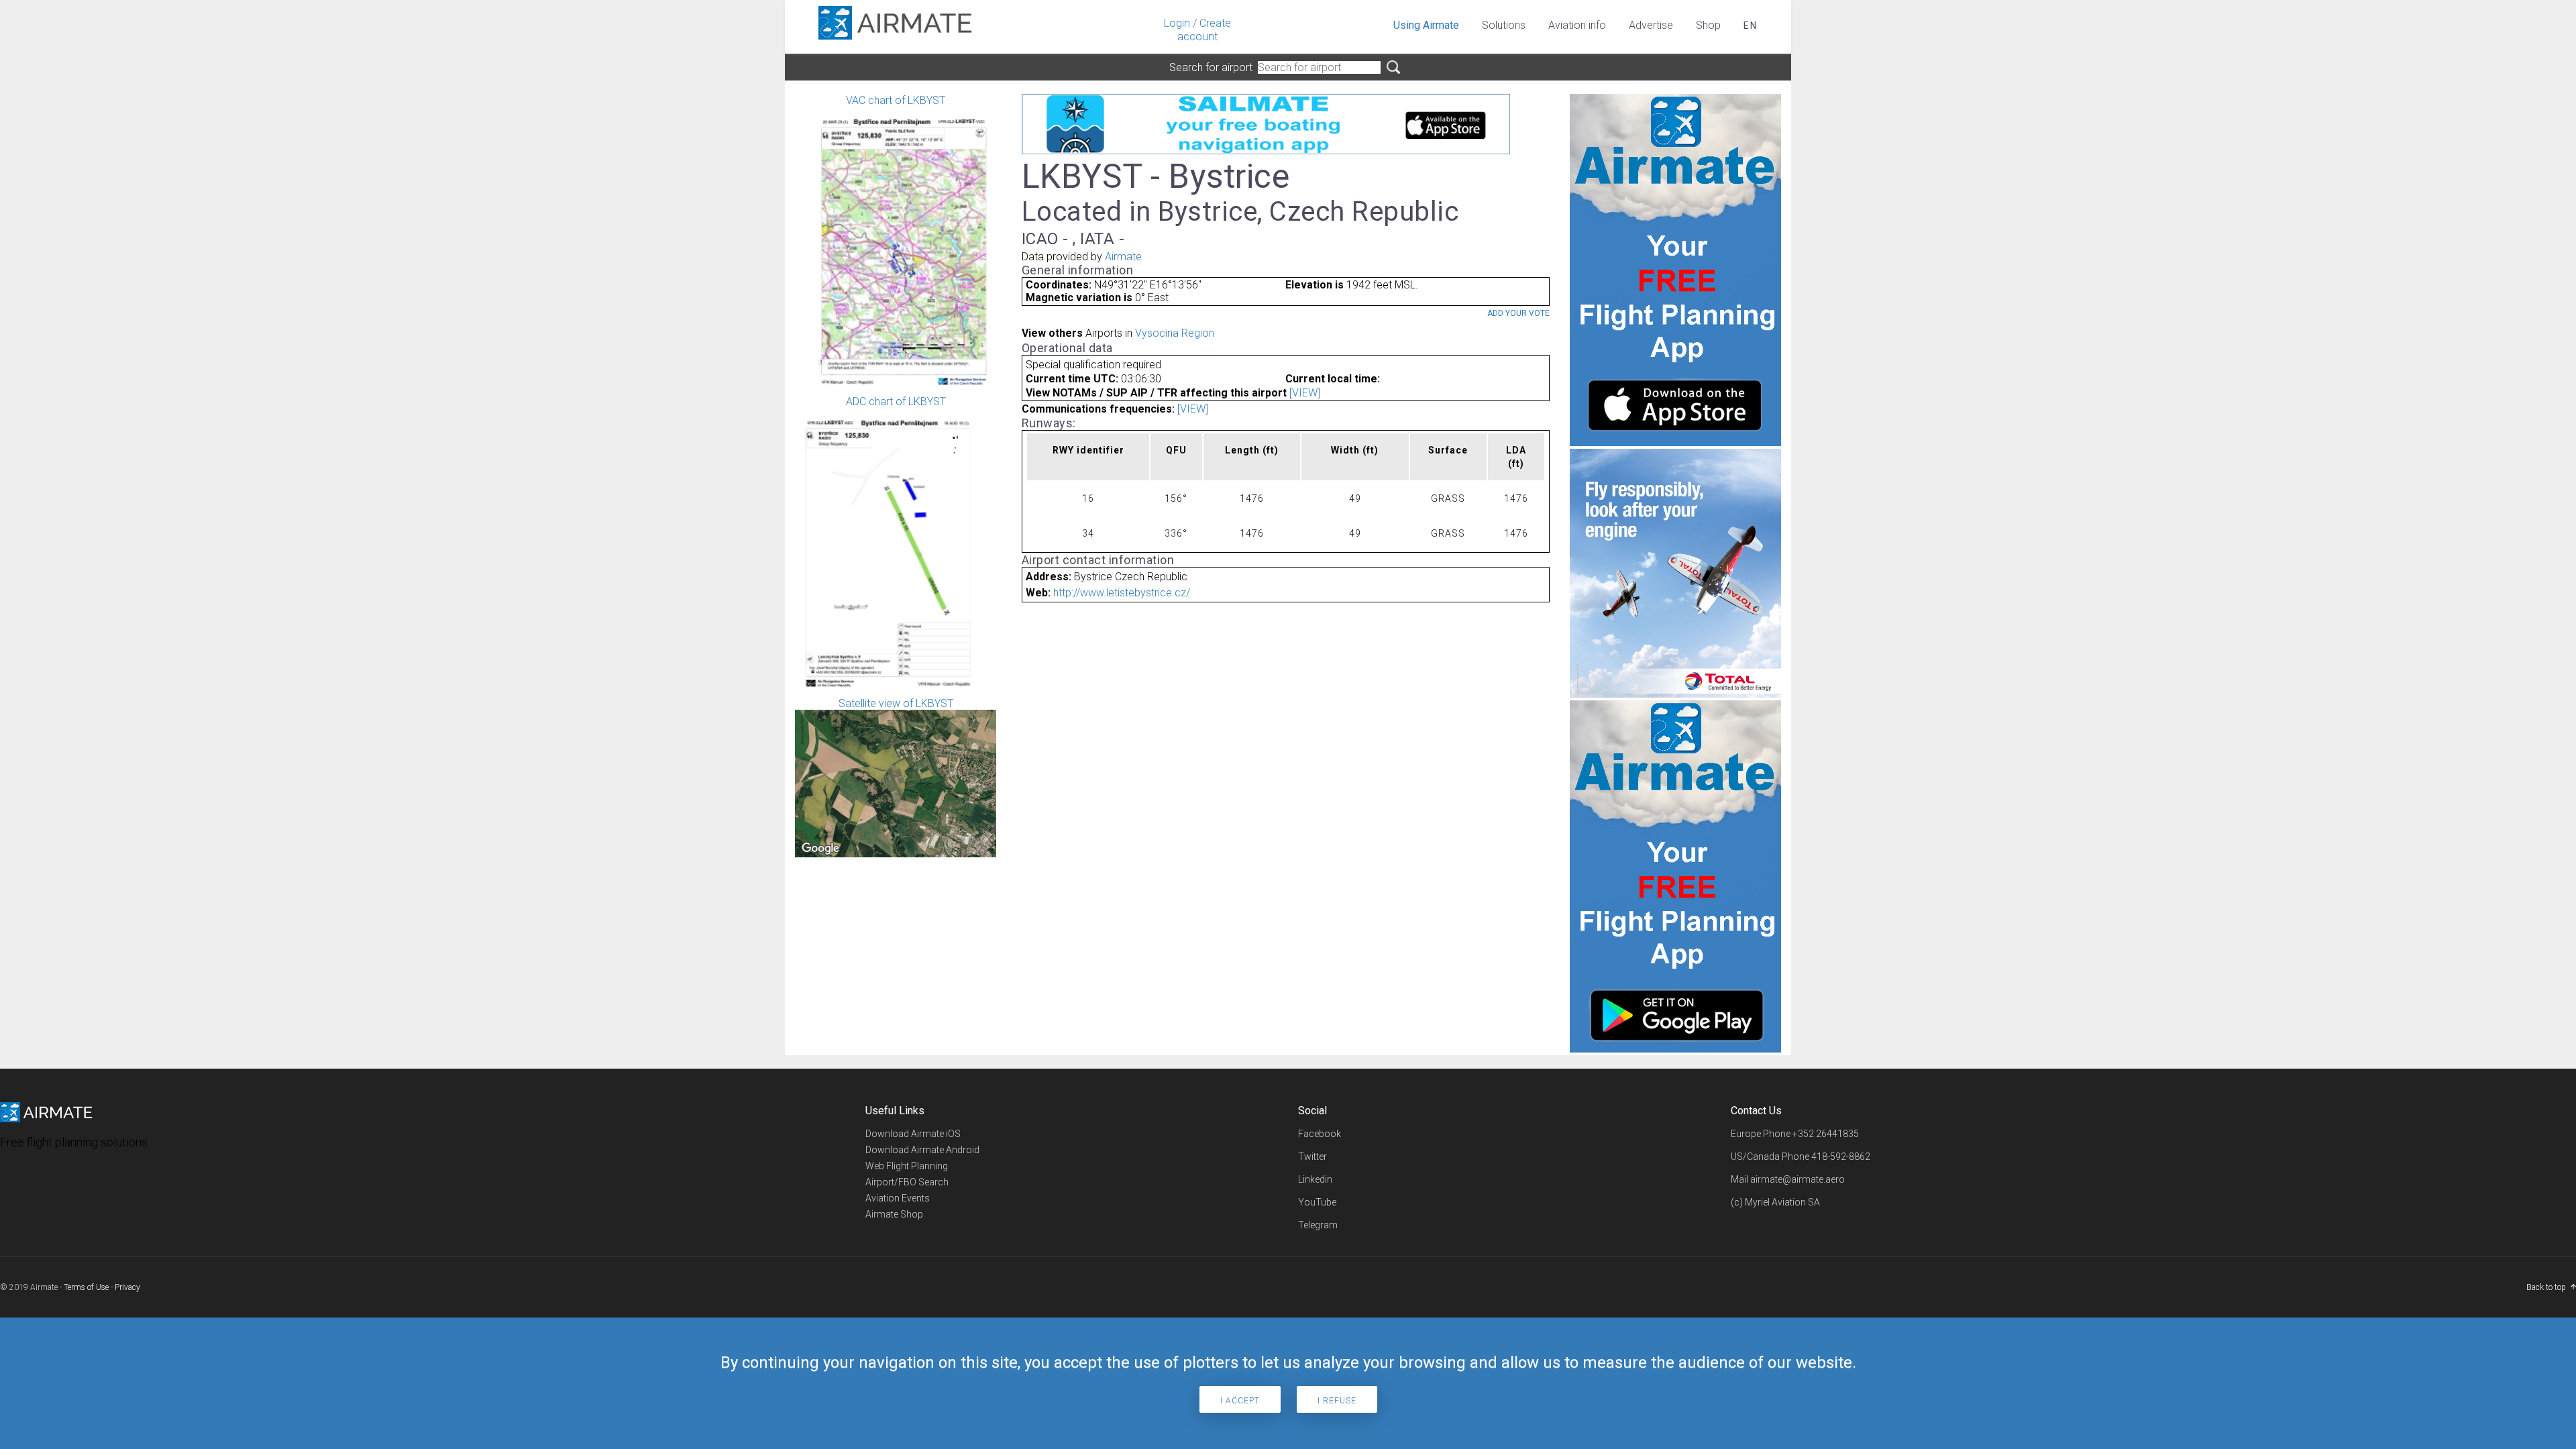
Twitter (1312, 1157)
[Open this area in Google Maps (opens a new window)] (820, 849)
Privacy (127, 1287)
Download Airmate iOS (913, 1134)
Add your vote (1518, 313)
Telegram (1318, 1225)
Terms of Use (86, 1287)
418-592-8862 (1841, 1157)
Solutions (1504, 25)
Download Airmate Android (922, 1150)
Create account (1204, 30)
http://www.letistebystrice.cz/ (1122, 593)
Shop (1708, 25)
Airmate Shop (894, 1214)
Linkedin (1315, 1179)
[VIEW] (1305, 393)
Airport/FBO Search (907, 1182)
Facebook (1320, 1134)
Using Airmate (1426, 25)
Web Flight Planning (907, 1166)
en (1751, 25)
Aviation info (1577, 25)
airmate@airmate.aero (1797, 1179)
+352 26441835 (1826, 1134)
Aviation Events (898, 1198)
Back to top (2546, 1287)
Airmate (1123, 257)
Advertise (1651, 25)
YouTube (1317, 1202)
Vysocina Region (1175, 333)
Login (1177, 23)
